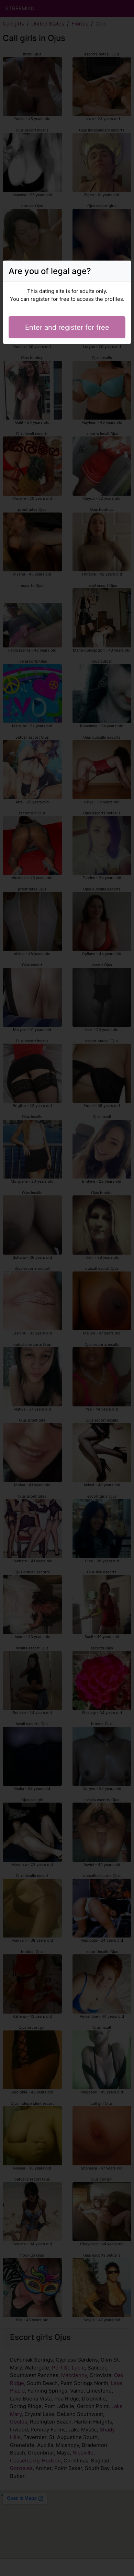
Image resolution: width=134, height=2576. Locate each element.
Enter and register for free (67, 327)
